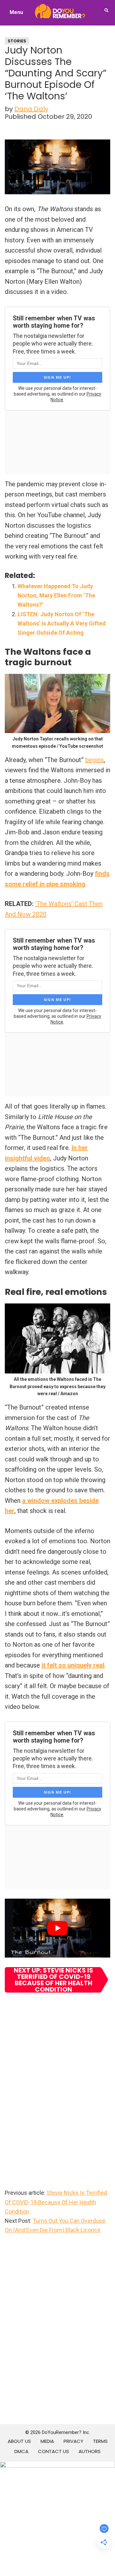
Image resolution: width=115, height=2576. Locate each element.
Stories (17, 41)
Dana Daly (31, 109)
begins (95, 760)
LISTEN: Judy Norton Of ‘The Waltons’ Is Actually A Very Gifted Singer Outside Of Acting (62, 624)
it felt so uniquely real (73, 1665)
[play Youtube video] (57, 1928)
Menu (16, 12)
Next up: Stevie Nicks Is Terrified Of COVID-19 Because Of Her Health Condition (54, 1980)
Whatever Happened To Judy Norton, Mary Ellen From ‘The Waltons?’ (56, 596)
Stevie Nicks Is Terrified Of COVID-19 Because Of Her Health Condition (56, 2202)
